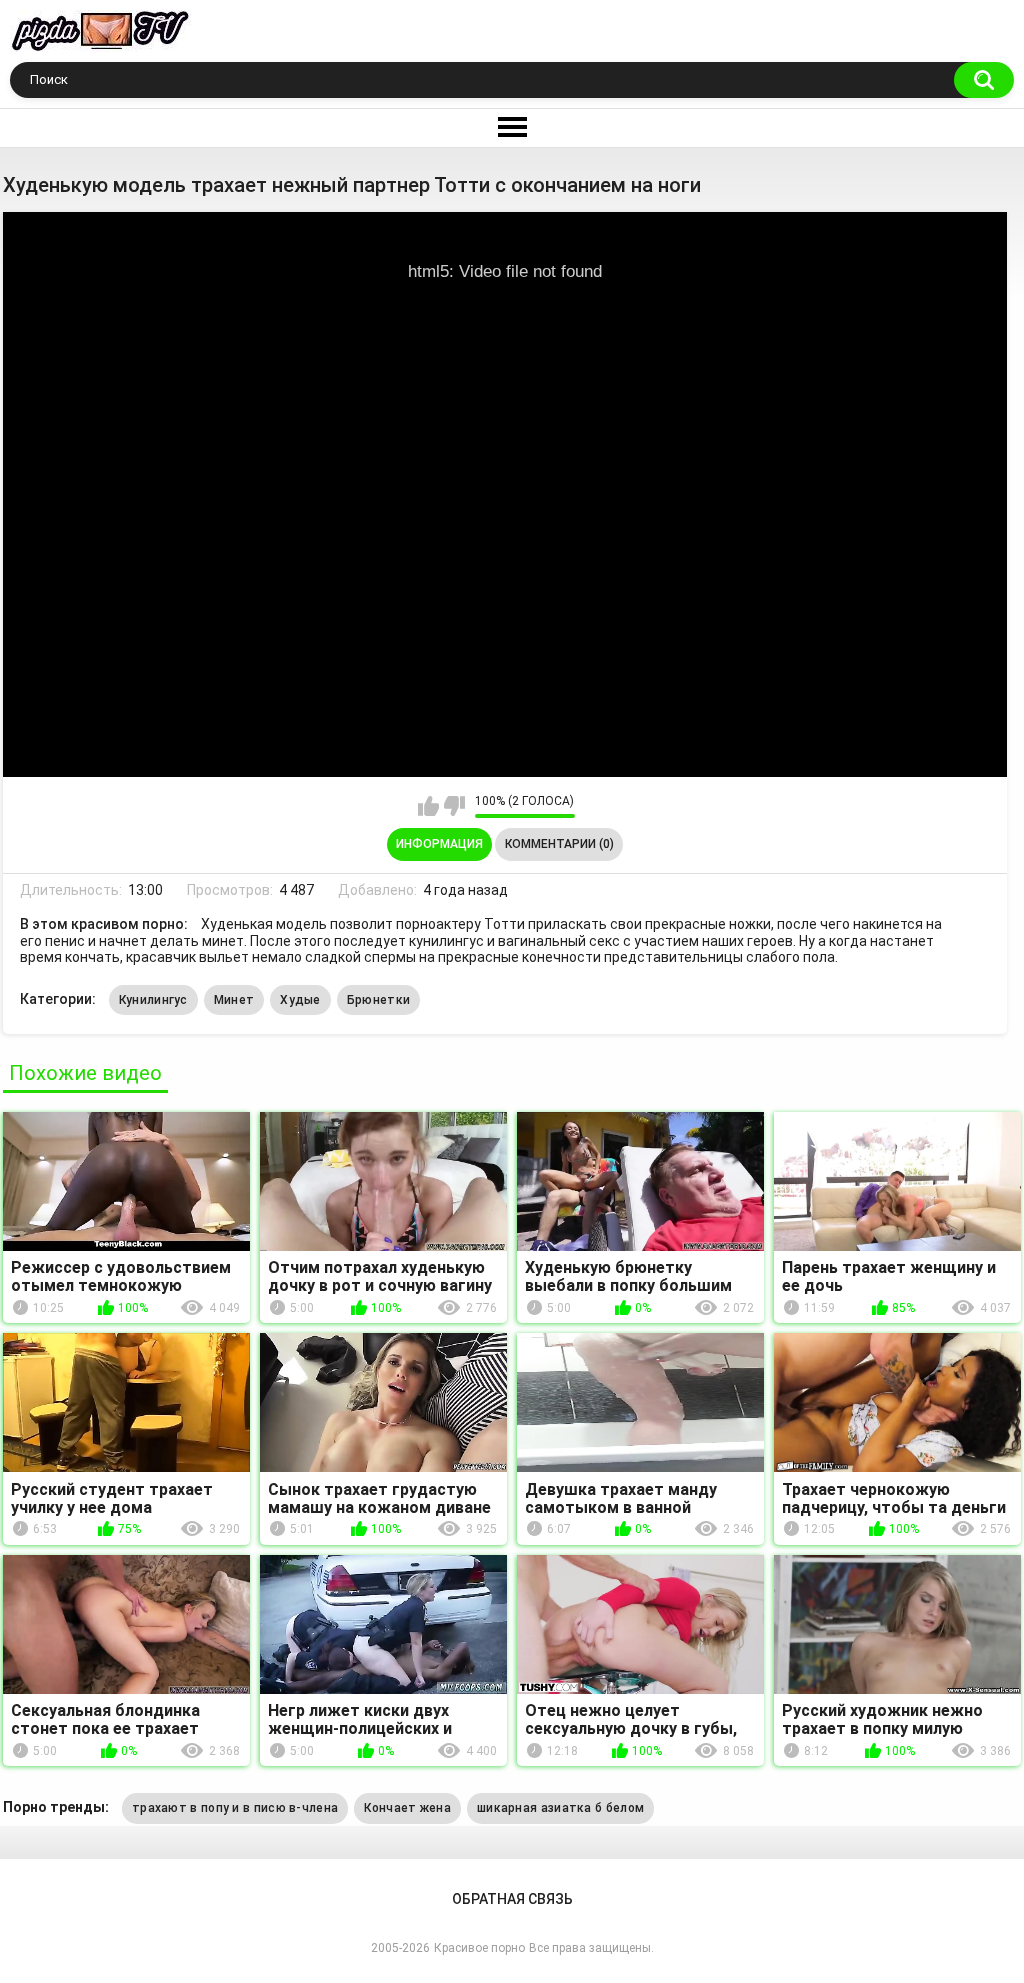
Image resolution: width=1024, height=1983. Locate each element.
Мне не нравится (454, 806)
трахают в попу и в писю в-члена (235, 1808)
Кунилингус (153, 1000)
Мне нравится (428, 806)
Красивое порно (479, 1948)
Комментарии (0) (559, 844)
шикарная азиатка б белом (560, 1808)
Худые (300, 1000)
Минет (234, 1000)
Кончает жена (407, 1808)
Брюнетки (378, 1000)
